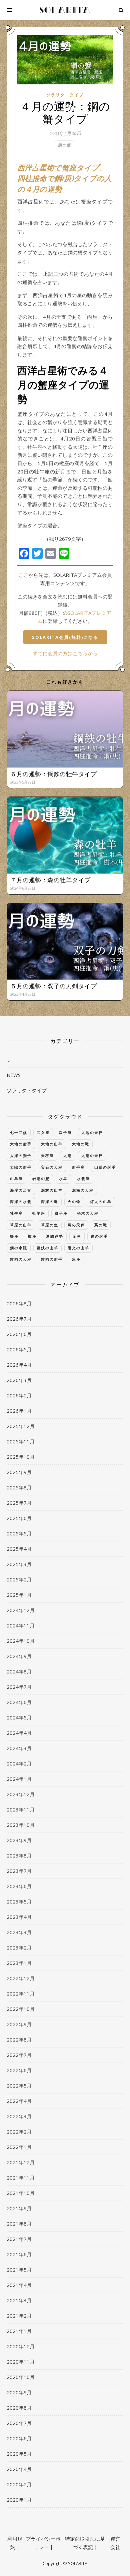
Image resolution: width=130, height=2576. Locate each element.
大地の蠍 (81, 1144)
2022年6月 (19, 2070)
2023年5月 (19, 1901)
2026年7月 (19, 1319)
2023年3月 (19, 1932)
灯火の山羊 (101, 1201)
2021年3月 (19, 2300)
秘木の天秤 (88, 1213)
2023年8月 (19, 1855)
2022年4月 (19, 2101)
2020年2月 (19, 2484)
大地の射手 (21, 1144)
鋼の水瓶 (19, 1248)
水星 (63, 1178)
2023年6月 (19, 1886)
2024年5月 (19, 1717)
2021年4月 (19, 2285)
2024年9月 (19, 1656)
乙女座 (43, 1132)
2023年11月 (21, 1809)
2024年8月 (19, 1671)
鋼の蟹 (64, 145)
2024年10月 (21, 1641)
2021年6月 (19, 2254)
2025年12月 (21, 1426)
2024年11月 (21, 1625)
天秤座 (47, 1155)
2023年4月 (19, 1917)
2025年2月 (19, 1579)
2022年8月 (19, 2040)
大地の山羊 (52, 1144)
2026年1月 (19, 1411)
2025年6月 (19, 1518)
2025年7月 (19, 1503)
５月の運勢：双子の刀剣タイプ (53, 986)
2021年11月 (21, 2178)
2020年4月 (19, 2469)
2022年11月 (21, 1994)
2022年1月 (19, 2147)
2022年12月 (21, 1978)
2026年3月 (19, 1380)
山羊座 (16, 1178)
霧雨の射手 (52, 1259)
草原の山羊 (21, 1225)
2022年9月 (19, 2024)
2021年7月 (19, 2239)
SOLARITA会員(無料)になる (65, 637)
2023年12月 (21, 1794)
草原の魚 (50, 1225)
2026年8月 (19, 1303)
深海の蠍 (50, 1201)
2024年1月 (19, 1779)
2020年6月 (19, 2438)
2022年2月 (19, 2132)
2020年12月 (21, 2346)
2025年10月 (21, 1457)
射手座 (78, 1167)
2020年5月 (19, 2454)
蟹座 (14, 1236)
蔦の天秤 (76, 1225)
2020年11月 (21, 2362)
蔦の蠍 (101, 1225)
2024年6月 (19, 1702)
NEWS (14, 1075)
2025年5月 (19, 1533)
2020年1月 (19, 2500)
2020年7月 (19, 2423)
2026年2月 (19, 1395)
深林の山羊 (52, 1190)
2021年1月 (19, 2331)
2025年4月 (19, 1549)
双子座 (65, 1132)
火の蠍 (74, 1201)
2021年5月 (19, 2270)
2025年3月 (19, 1564)
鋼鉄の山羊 (47, 1248)
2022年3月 (19, 2116)
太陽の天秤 (92, 1155)
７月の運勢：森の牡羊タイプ (50, 880)
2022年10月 (21, 2009)
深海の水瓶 (21, 1201)
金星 (77, 1236)
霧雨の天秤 (21, 1259)
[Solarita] (65, 10)
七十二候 (19, 1132)
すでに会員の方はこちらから (65, 653)
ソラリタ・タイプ (65, 95)
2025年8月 (19, 1487)
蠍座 (32, 1236)
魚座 (76, 1259)
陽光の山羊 (78, 1248)
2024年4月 (19, 1733)
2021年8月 (19, 2224)
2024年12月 (21, 1610)
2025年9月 (19, 1472)
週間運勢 (55, 1236)
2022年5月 (19, 2086)
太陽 (68, 1155)
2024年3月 (19, 1748)
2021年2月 (19, 2316)
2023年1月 (19, 1963)
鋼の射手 (99, 1236)
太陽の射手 (21, 1167)
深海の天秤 (83, 1190)
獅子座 (61, 1213)
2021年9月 (19, 2208)
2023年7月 (19, 1871)
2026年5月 (19, 1349)
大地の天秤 (92, 1132)
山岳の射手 (105, 1167)
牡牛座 (16, 1213)
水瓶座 (83, 1178)
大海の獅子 (21, 1155)
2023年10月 (21, 1825)
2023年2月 (19, 1948)
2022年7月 (19, 2055)
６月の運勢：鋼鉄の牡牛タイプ (53, 774)
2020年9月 (19, 2392)
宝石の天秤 (52, 1167)
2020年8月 (19, 2408)
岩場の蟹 (41, 1178)
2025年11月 (21, 1441)
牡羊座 (39, 1213)
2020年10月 (21, 2377)
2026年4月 (19, 1365)
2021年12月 (21, 2162)
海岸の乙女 (21, 1190)
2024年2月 (19, 1763)
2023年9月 (19, 1840)
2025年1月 (19, 1595)
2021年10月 (21, 2193)
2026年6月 (19, 1334)
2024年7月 (19, 1687)
